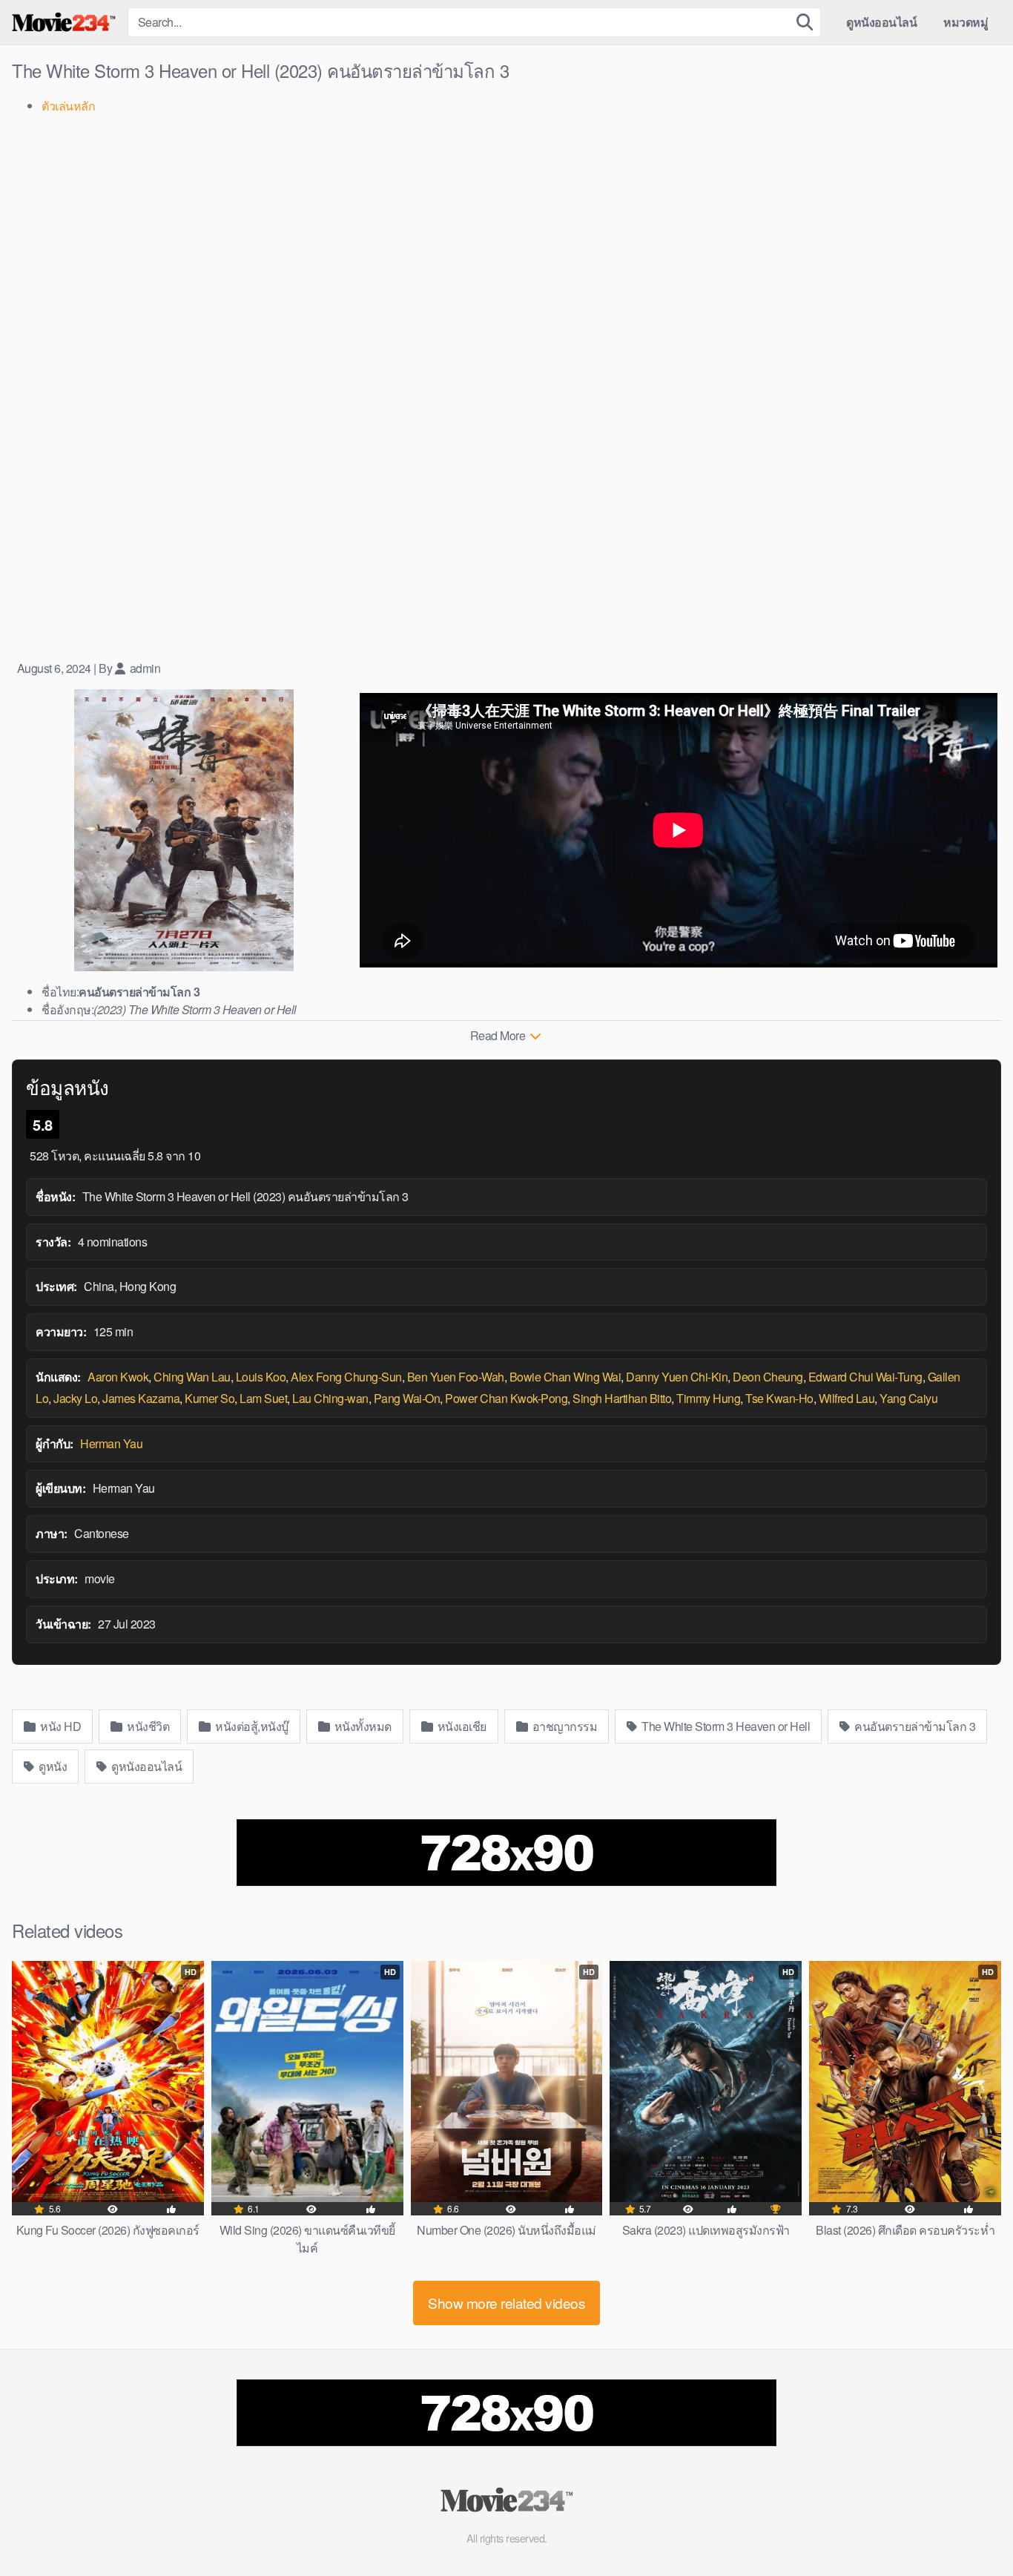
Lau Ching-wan (330, 1398)
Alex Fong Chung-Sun (346, 1377)
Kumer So (209, 1398)
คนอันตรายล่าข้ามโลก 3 (914, 1726)
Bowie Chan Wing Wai (565, 1377)
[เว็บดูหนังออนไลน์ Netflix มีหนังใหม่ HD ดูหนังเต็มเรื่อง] (64, 22)
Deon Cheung (768, 1377)
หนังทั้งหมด (362, 1726)
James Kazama (141, 1398)
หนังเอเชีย (461, 1726)
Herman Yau (111, 1443)
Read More (499, 1035)
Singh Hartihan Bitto (622, 1398)
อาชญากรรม (563, 1726)
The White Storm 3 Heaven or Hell (725, 1726)
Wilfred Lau (847, 1398)
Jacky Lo (75, 1398)
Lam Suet (263, 1398)
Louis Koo (261, 1377)
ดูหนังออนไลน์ (881, 22)
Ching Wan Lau (192, 1377)
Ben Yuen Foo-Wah (456, 1377)
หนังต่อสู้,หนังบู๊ (251, 1726)
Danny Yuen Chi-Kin (677, 1377)
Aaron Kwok (118, 1377)
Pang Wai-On (407, 1398)
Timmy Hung (708, 1398)
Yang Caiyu (908, 1398)
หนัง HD (60, 1726)
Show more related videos (506, 2303)
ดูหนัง (52, 1766)
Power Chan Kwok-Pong (506, 1398)
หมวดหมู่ (966, 22)
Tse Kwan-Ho (779, 1398)
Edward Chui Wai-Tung (865, 1377)
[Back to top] (972, 2529)
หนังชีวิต (147, 1726)
